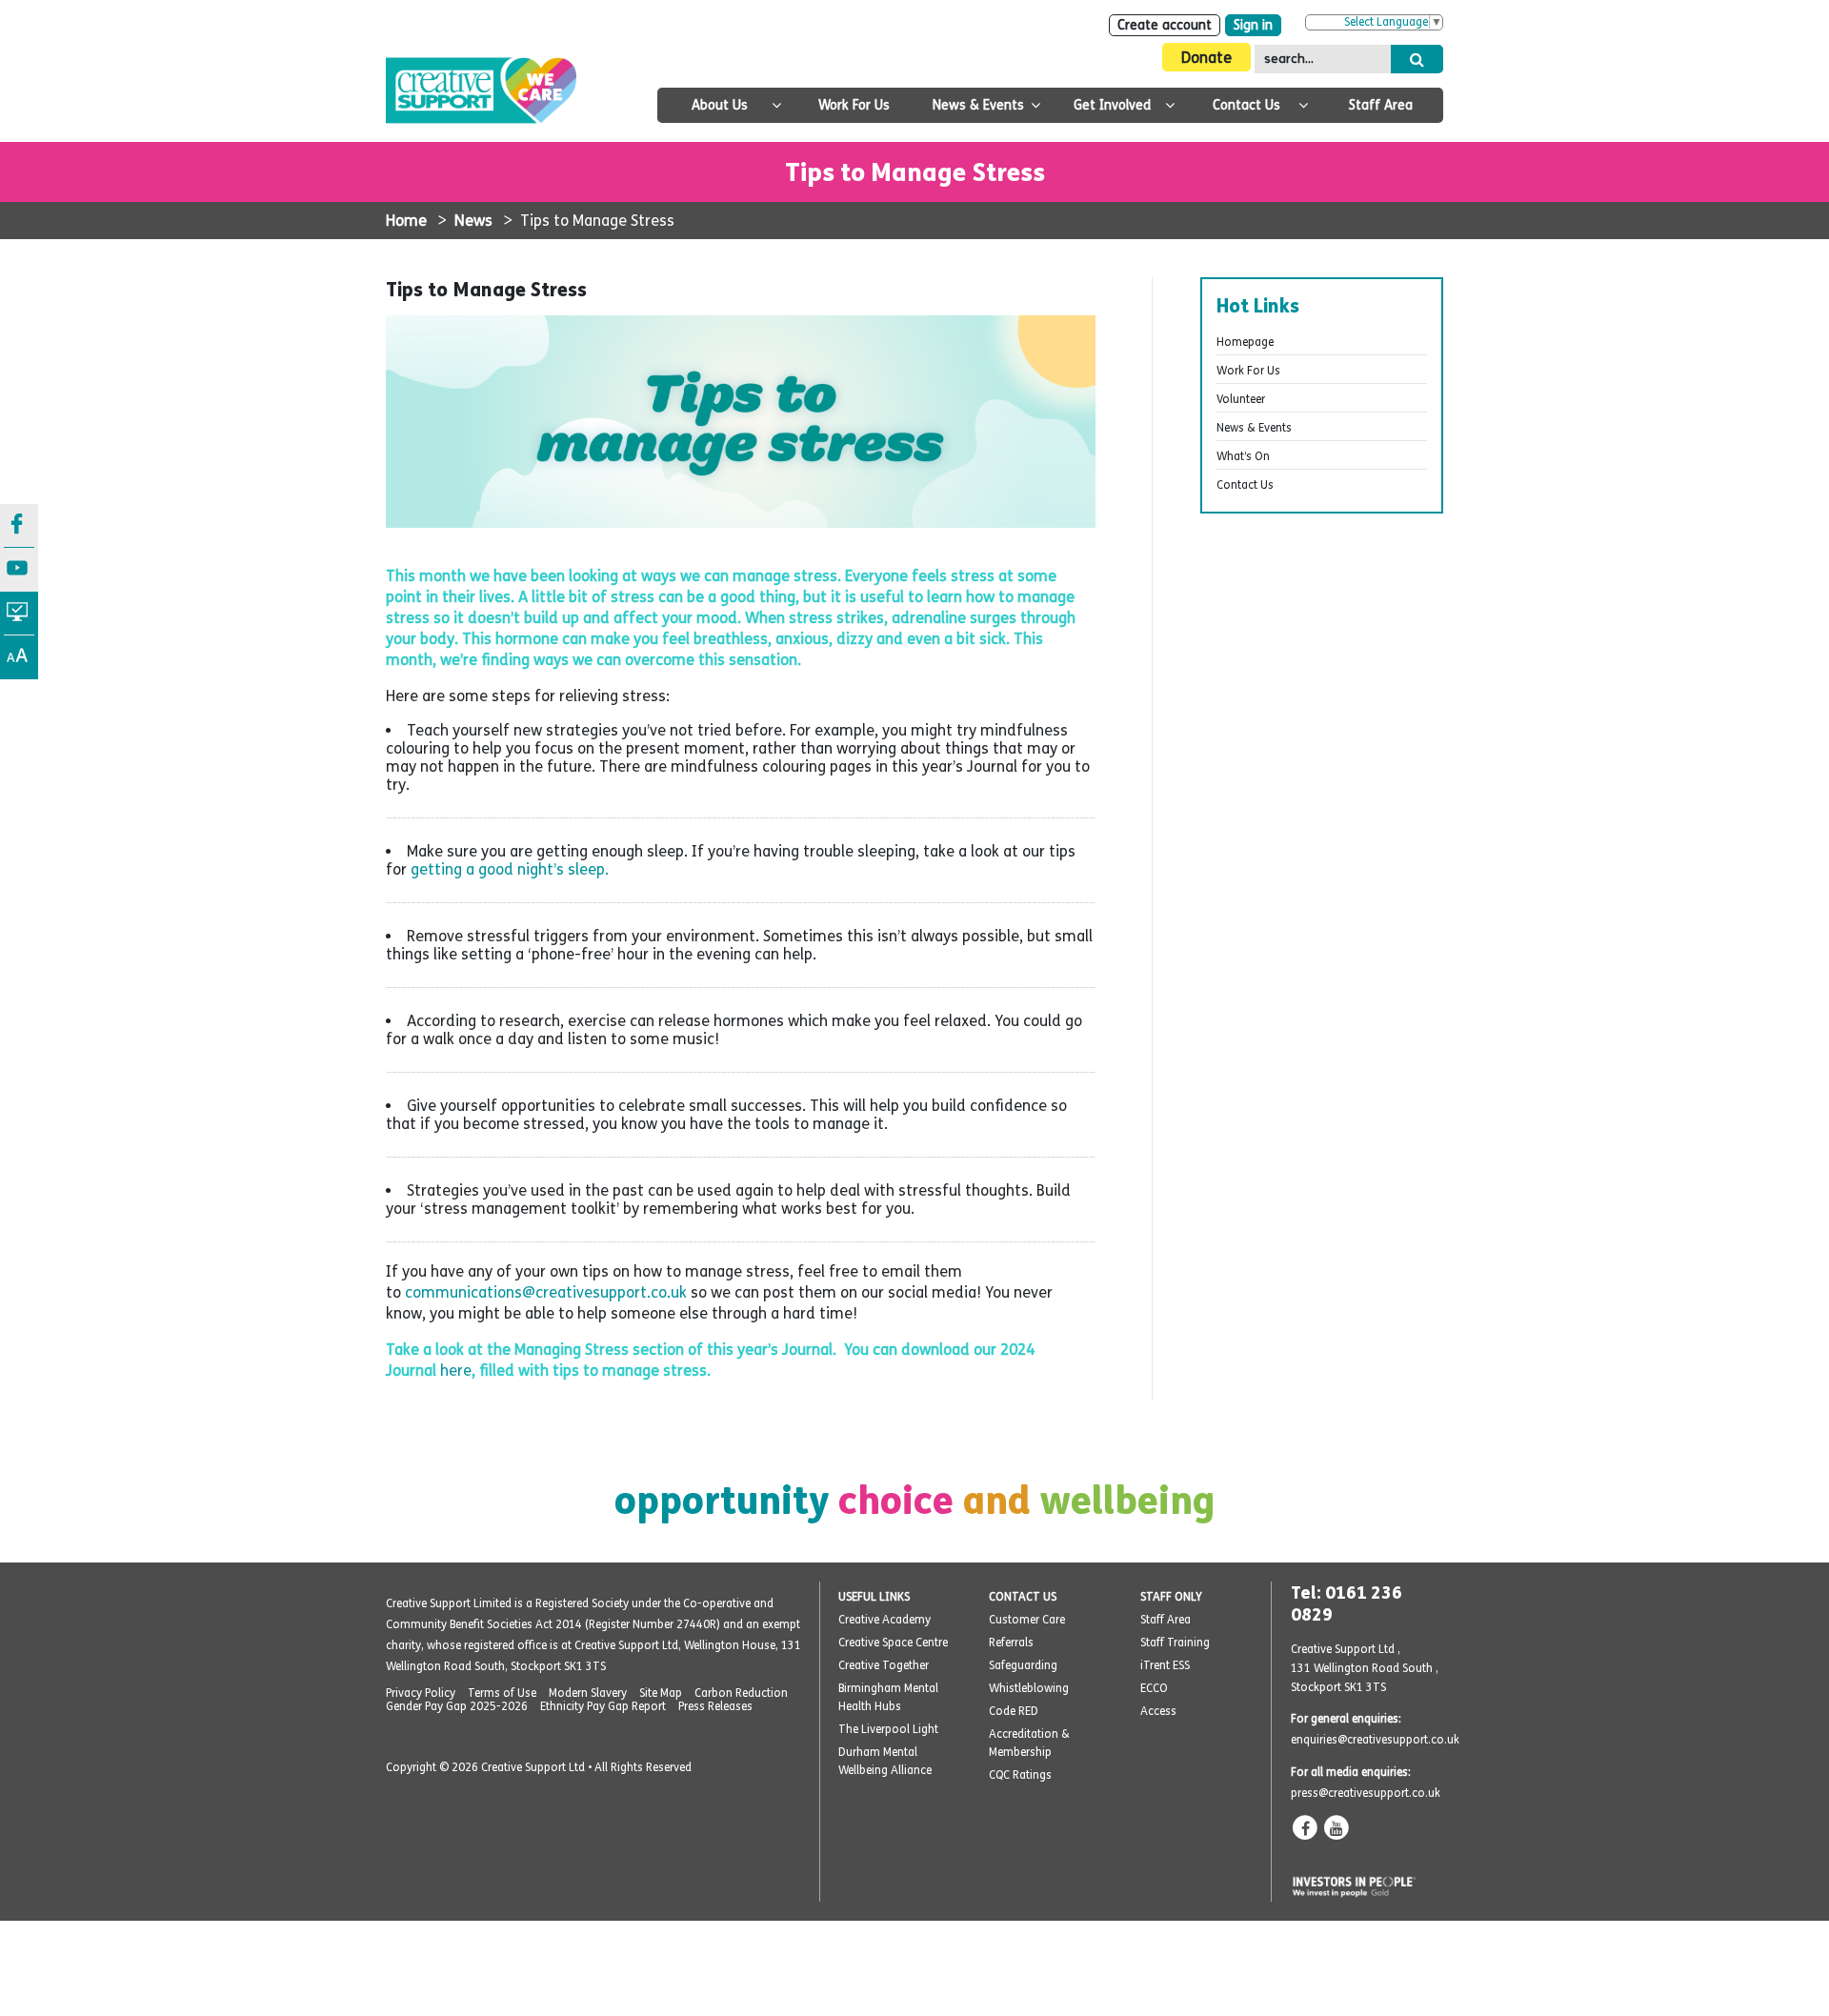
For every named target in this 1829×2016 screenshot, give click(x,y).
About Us (720, 105)
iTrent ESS (1165, 1665)
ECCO (1154, 1688)
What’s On (1243, 456)
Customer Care (1027, 1620)
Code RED (1014, 1711)
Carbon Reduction (741, 1693)
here (456, 1371)
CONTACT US (1023, 1597)
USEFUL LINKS (874, 1597)
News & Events (978, 105)
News (473, 221)
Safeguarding (1023, 1665)
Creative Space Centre (893, 1643)
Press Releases (715, 1706)
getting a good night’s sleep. (510, 869)
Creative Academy (884, 1620)
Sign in (1253, 25)
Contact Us (1246, 105)
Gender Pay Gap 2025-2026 (457, 1706)
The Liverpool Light (888, 1729)
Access (1158, 1711)
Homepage (1245, 342)
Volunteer (1241, 399)
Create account (1165, 25)
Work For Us (854, 105)
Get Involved (1112, 105)
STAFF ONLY (1171, 1597)
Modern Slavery (588, 1693)
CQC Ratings (1020, 1775)
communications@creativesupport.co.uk (546, 1292)
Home (406, 221)
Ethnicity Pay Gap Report (603, 1706)
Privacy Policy (421, 1693)
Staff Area (1381, 105)
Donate (1206, 58)
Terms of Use (502, 1693)
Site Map (661, 1693)
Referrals (1011, 1643)
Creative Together (884, 1665)
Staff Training (1175, 1643)
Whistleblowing (1029, 1688)
